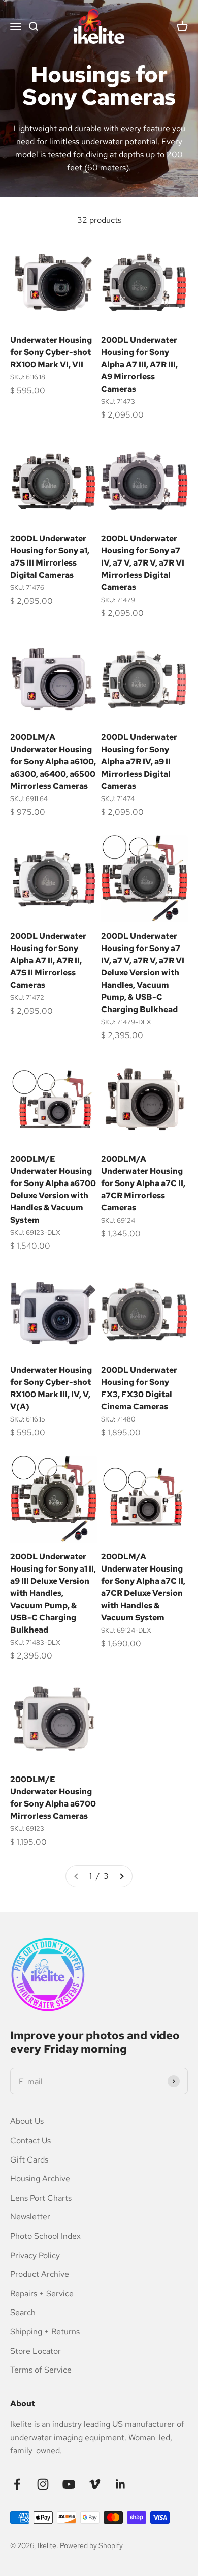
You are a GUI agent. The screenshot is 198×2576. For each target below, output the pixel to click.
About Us (27, 2121)
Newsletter (30, 2217)
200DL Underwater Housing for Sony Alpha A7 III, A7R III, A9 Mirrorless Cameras (139, 364)
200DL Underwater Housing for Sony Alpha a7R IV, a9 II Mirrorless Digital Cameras (139, 762)
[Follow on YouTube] (69, 2484)
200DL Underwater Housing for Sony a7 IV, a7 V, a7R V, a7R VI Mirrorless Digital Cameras (143, 563)
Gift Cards (29, 2160)
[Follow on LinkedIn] (121, 2484)
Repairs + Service (42, 2293)
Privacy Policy (35, 2255)
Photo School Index (45, 2236)
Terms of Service (41, 2370)
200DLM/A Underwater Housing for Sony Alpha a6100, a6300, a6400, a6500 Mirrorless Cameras (53, 762)
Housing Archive (40, 2179)
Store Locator (36, 2351)
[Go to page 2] (121, 1876)
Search (23, 2312)
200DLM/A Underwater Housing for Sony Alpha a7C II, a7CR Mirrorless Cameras (143, 1183)
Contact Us (30, 2140)
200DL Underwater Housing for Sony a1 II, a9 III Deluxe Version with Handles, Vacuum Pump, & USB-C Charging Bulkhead (53, 1593)
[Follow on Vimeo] (95, 2484)
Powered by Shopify (91, 2545)
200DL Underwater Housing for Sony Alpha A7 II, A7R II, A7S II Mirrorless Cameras (48, 960)
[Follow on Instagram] (43, 2484)
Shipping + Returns (45, 2332)
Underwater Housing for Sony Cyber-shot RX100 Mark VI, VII (51, 352)
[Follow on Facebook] (17, 2484)
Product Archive (40, 2274)
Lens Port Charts (41, 2198)
